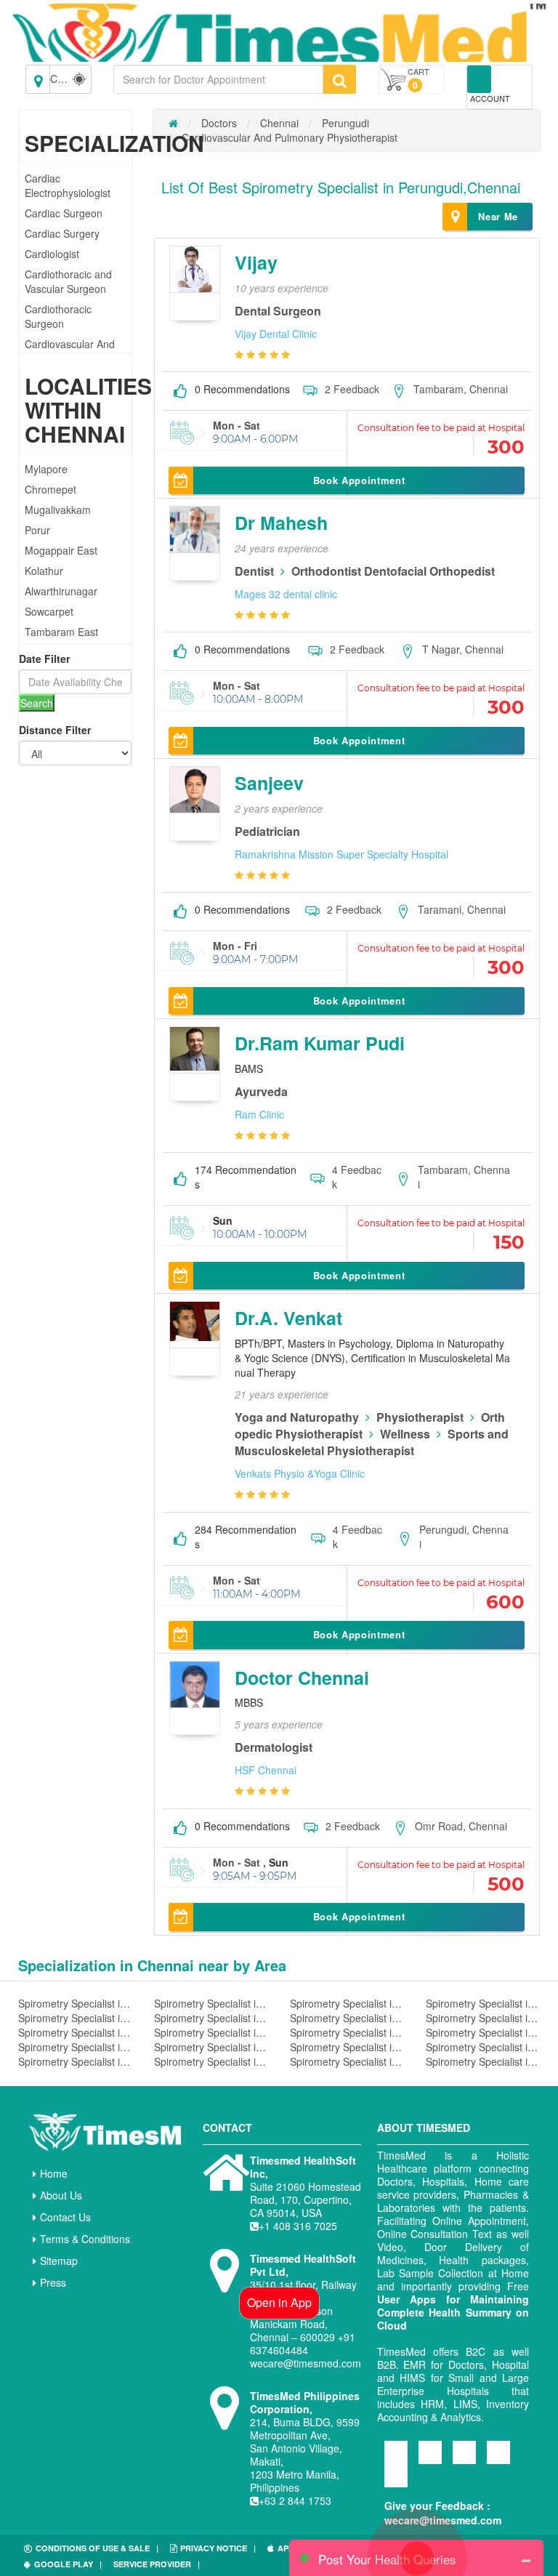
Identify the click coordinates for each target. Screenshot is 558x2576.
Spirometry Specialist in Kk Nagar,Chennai (211, 2061)
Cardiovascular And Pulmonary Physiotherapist (290, 137)
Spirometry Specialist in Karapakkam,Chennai (75, 2018)
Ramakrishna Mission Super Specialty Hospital (341, 854)
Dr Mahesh (281, 523)
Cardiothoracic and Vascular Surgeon (68, 281)
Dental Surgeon (278, 311)
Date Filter (44, 659)
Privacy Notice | (218, 2548)
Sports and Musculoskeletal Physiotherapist (372, 1442)
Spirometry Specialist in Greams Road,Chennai (211, 2018)
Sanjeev (269, 783)
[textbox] (218, 79)
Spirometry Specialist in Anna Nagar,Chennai (347, 2032)
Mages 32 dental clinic (286, 594)
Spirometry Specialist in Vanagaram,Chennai (75, 2032)
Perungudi (345, 123)
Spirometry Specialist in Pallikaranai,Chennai (483, 2047)
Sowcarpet (49, 611)
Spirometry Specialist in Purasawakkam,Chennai (483, 2032)
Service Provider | (157, 2564)
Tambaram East (61, 632)
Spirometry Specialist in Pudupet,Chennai (75, 2003)
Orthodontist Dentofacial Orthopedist (393, 571)
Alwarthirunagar (61, 591)
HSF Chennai (266, 1770)
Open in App (279, 2302)
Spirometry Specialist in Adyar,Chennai (483, 2061)
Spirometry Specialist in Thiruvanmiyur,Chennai (211, 2047)
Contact (227, 2128)
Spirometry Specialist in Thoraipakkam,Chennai (211, 2003)
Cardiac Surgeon (64, 213)
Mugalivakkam (58, 510)
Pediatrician (267, 831)
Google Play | (68, 2564)
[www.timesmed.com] (173, 123)
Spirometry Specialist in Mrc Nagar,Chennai (211, 2032)
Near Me (498, 216)
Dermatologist (274, 1747)
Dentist (254, 571)
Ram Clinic (259, 1114)
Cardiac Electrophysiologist (68, 185)
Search (37, 703)
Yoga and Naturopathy (297, 1417)
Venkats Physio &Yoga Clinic (300, 1473)
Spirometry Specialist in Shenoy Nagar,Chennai (75, 2061)
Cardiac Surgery (62, 233)
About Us (61, 2195)
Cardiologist (52, 254)
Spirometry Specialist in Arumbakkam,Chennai (483, 2003)
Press (53, 2282)
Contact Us (65, 2217)
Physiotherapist (420, 1417)
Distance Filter (55, 730)
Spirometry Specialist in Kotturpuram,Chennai (347, 2047)
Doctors (219, 123)
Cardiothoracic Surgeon (58, 316)
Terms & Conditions (85, 2239)
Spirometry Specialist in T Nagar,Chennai (347, 2018)
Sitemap (59, 2261)
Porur (37, 530)
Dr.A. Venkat (288, 1318)
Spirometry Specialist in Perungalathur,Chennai (347, 2061)
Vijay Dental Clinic (276, 334)
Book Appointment (359, 480)
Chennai (279, 123)
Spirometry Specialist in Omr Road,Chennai (483, 2018)
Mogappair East (61, 550)
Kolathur (44, 571)
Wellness (405, 1434)
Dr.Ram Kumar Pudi (320, 1043)
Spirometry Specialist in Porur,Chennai (75, 2047)
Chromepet (50, 489)
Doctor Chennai (302, 1678)
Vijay (256, 262)
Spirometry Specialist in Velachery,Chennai (347, 2003)
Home (54, 2173)
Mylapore (46, 469)
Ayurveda (261, 1091)
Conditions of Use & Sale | (97, 2548)
